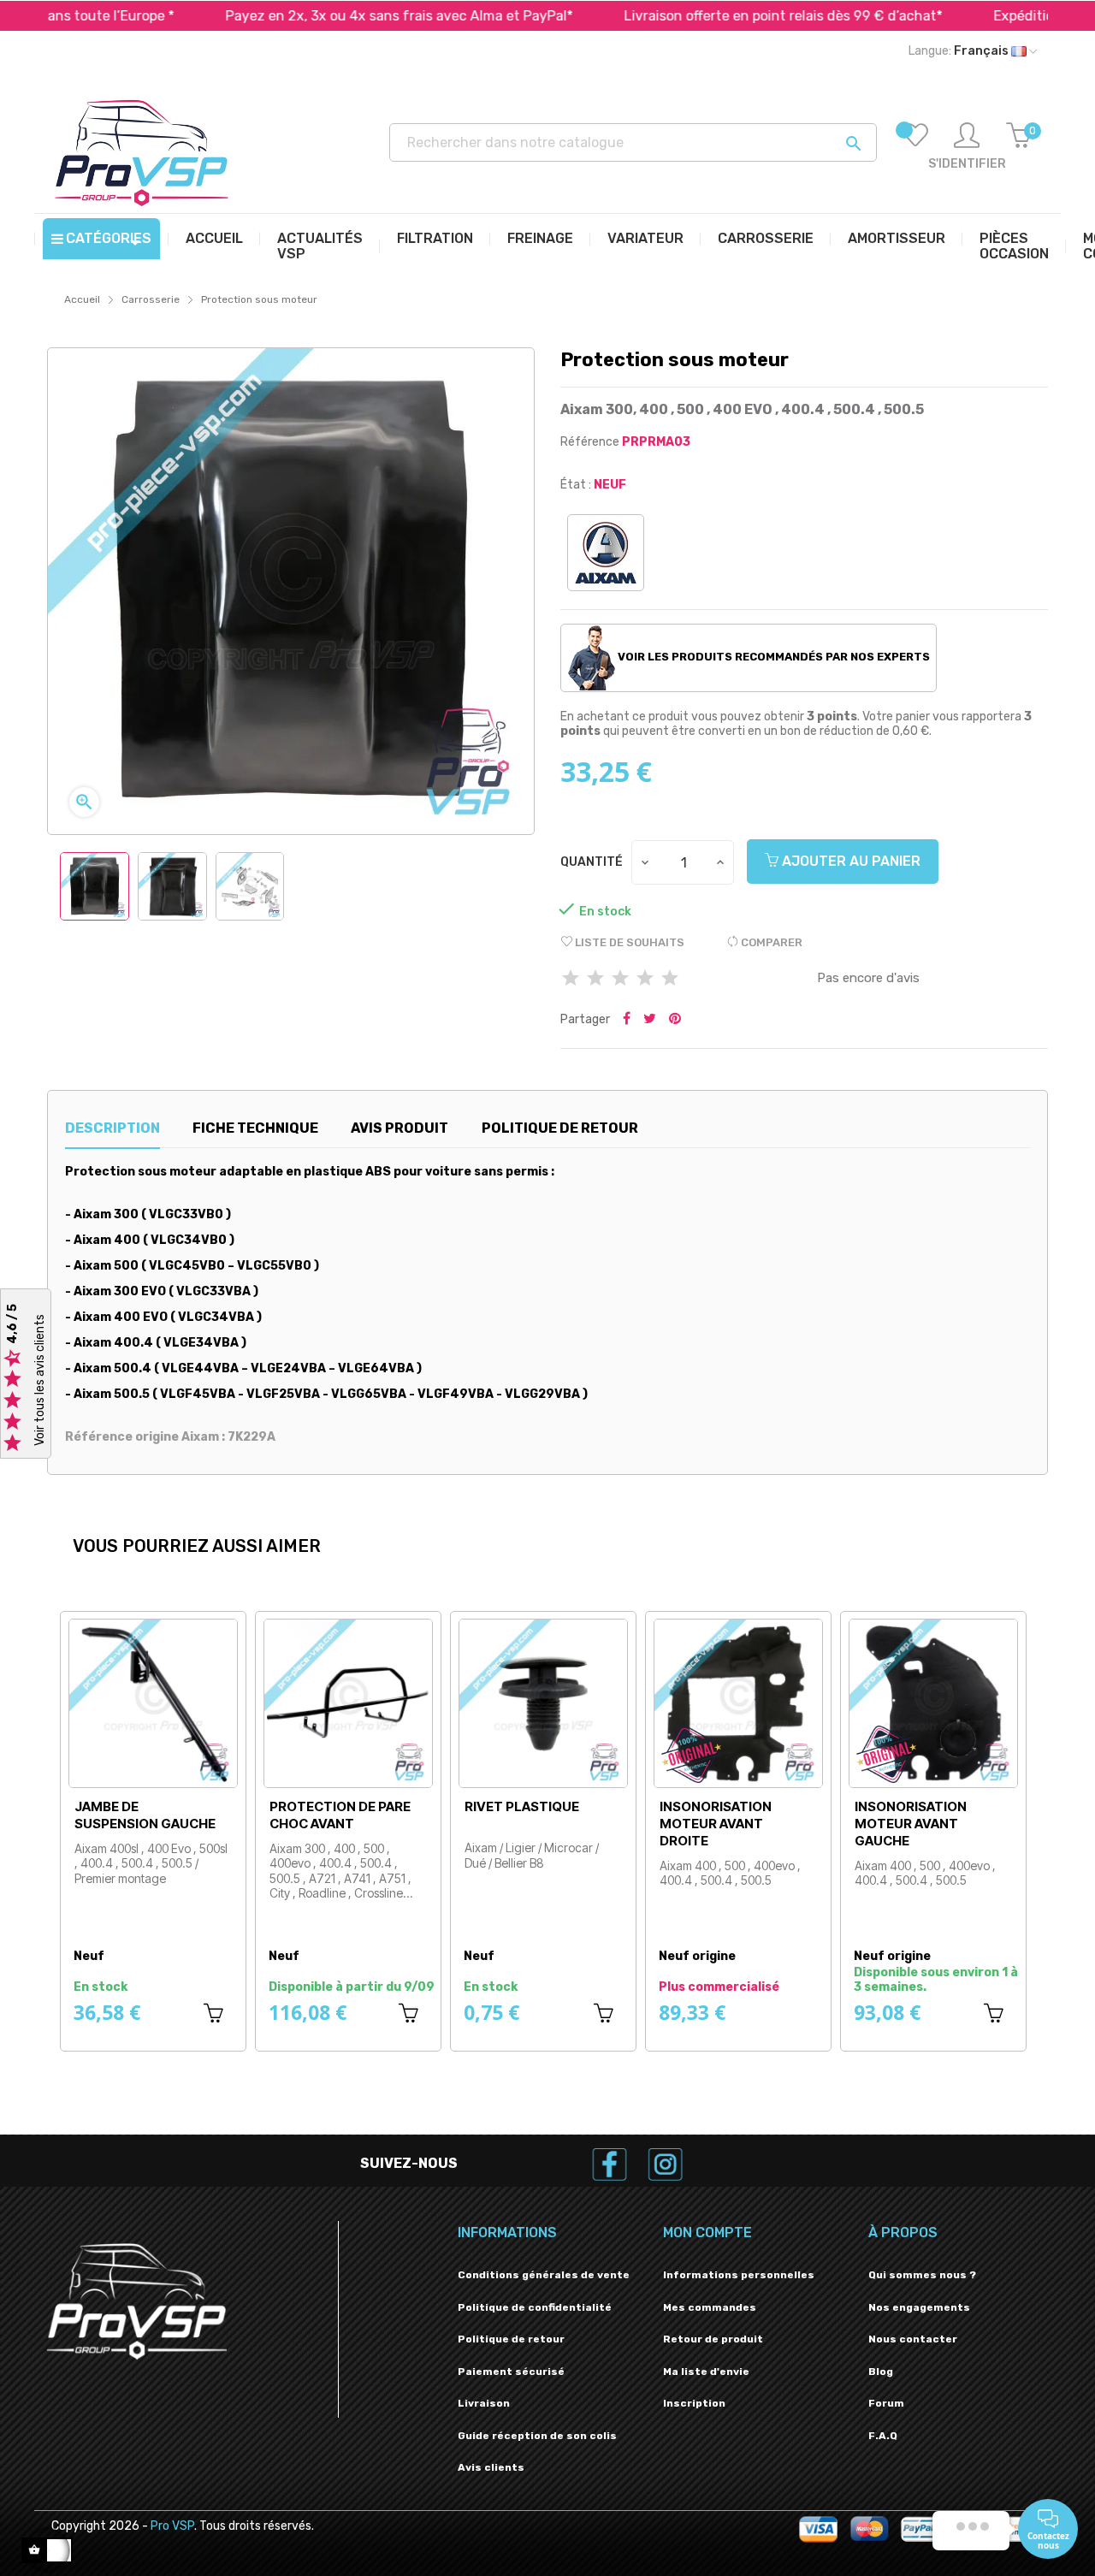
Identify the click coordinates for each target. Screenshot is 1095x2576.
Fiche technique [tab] (255, 1128)
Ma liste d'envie (706, 2372)
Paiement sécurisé (511, 2372)
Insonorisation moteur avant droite (716, 1824)
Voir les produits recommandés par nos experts (772, 657)
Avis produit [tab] (400, 1128)
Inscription (694, 2403)
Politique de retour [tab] (560, 1128)
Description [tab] (112, 1128)
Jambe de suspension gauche (145, 1815)
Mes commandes (710, 2307)
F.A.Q (883, 2436)
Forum (886, 2403)
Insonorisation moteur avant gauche (911, 1824)
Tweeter (650, 1020)
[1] (571, 979)
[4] (645, 979)
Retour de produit (713, 2339)
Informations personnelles (739, 2275)
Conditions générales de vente (544, 2275)
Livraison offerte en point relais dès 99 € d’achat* (711, 16)
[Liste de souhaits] (915, 147)
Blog (881, 2372)
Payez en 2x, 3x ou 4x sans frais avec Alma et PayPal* (327, 16)
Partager (627, 1020)
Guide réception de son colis (537, 2436)
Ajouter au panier (849, 861)
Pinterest (675, 1020)
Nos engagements (919, 2307)
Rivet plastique (522, 1806)
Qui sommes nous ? (922, 2275)
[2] (595, 979)
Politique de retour (511, 2339)
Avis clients (491, 2467)
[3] (620, 979)
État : (576, 485)
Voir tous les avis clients (40, 1380)
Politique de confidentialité (535, 2307)
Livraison (484, 2403)
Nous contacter (913, 2339)
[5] (670, 979)
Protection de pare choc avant (340, 1815)
